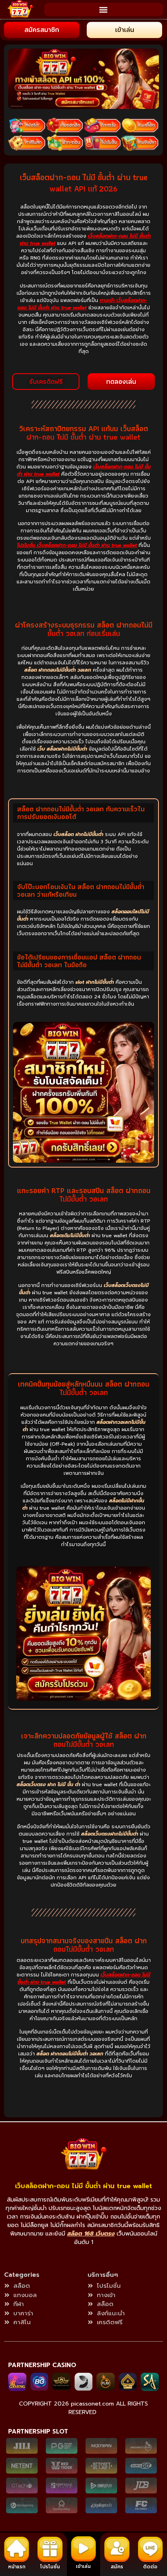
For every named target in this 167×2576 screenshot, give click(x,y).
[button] (104, 10)
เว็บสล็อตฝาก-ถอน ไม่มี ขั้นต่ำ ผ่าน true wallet (83, 2186)
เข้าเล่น (83, 2566)
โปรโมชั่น (50, 2567)
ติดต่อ (150, 2567)
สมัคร (117, 2567)
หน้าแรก (17, 2567)
